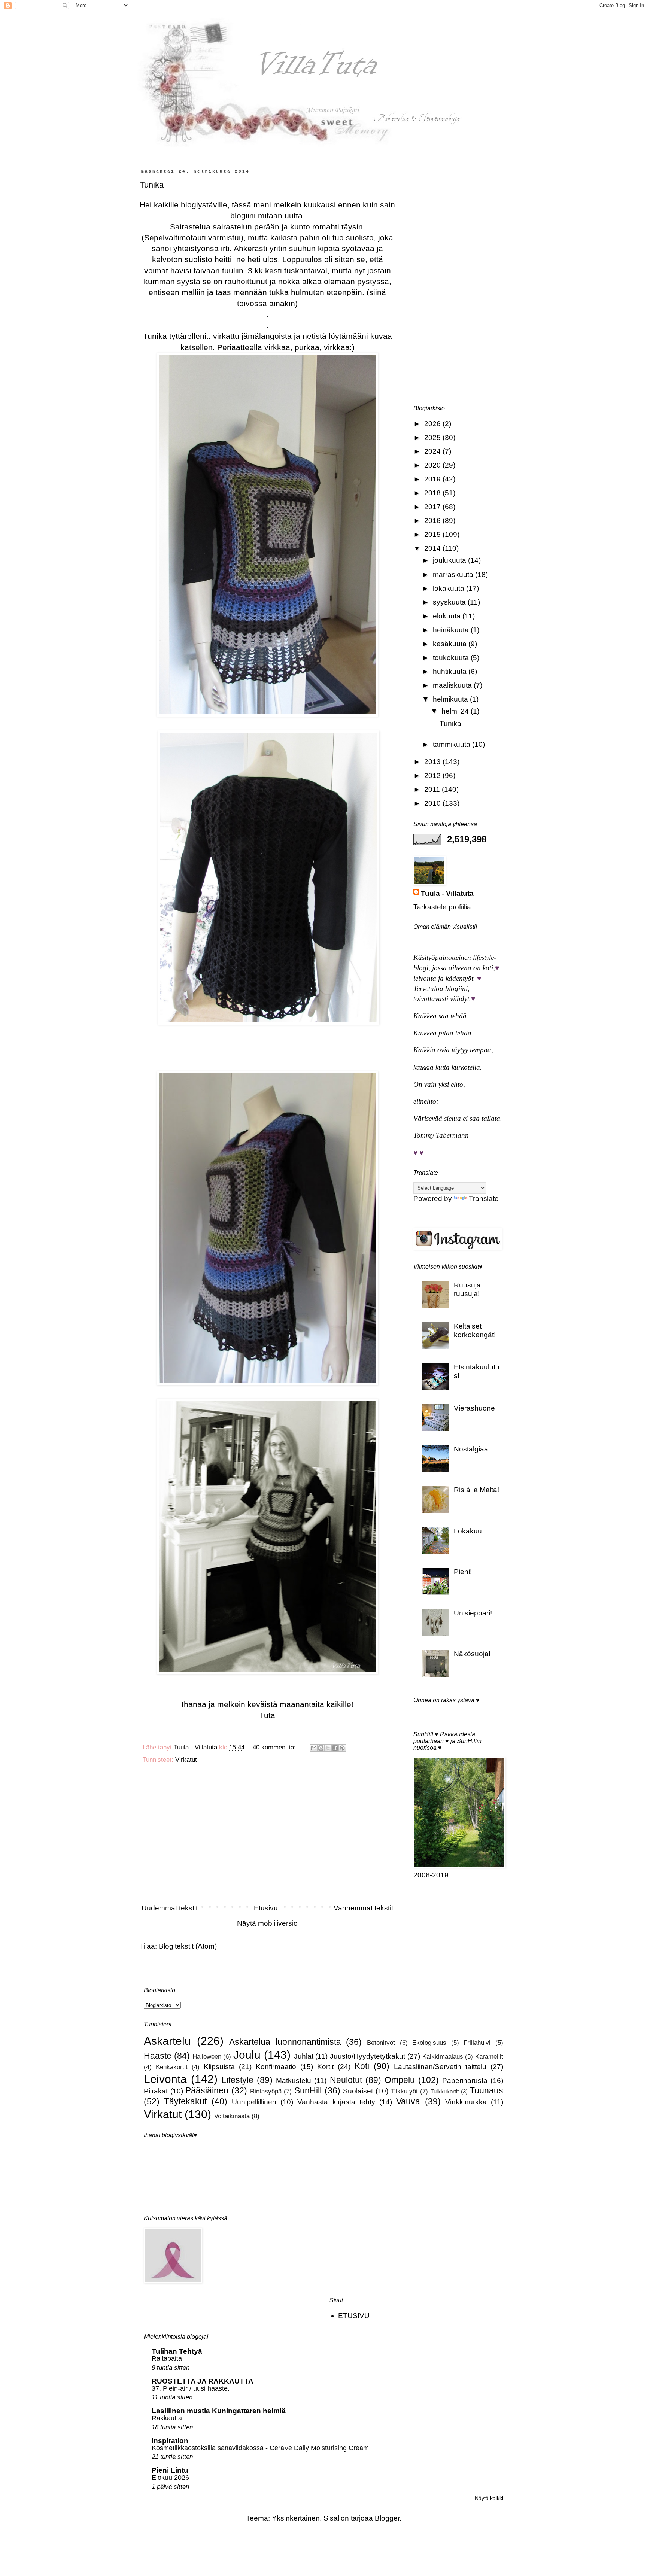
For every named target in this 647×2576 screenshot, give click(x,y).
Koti (362, 2066)
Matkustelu (294, 2081)
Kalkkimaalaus (443, 2057)
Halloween (207, 2057)
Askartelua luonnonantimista (285, 2042)
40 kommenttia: (275, 1747)
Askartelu (167, 2041)
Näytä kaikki (489, 2498)
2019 (433, 479)
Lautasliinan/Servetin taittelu (440, 2067)
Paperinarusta (465, 2081)
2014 (433, 548)
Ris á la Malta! (476, 1490)
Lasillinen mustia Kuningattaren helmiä (219, 2411)
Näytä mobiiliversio (267, 1923)
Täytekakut (185, 2101)
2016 (433, 521)
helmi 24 (456, 711)
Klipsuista (219, 2067)
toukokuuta (452, 658)
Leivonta (165, 2079)
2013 (433, 762)
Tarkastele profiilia (442, 907)
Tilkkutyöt (404, 2091)
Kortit (325, 2067)
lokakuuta (449, 588)
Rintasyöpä (266, 2091)
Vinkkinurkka (466, 2102)
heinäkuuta (452, 630)
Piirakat (156, 2091)
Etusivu (266, 1908)
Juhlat (304, 2056)
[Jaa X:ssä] (328, 1748)
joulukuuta (450, 560)
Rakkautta (167, 2418)
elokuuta (448, 616)
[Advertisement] (267, 1837)
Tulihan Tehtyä (177, 2351)
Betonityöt (381, 2043)
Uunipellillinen (254, 2102)
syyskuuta (450, 602)
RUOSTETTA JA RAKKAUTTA (203, 2381)
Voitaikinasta (232, 2116)
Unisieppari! (473, 1613)
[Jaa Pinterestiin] (342, 1748)
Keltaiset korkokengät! (475, 1330)
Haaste (158, 2056)
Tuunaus (486, 2090)
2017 (433, 507)
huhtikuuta (451, 671)
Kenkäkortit (172, 2067)
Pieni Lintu (170, 2470)
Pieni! (463, 1572)
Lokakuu (468, 1531)
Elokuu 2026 (170, 2478)
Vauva (408, 2101)
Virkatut (186, 1760)
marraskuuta (454, 574)
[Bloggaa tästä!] (321, 1748)
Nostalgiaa (471, 1449)
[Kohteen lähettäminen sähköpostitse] (314, 1748)
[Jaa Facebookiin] (335, 1748)
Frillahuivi (477, 2043)
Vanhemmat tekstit (363, 1908)
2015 (433, 534)
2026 (433, 424)
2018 (433, 493)
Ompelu (400, 2080)
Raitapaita (167, 2358)
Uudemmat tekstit (170, 1908)
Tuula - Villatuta (447, 893)
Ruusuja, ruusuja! (468, 1289)
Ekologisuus (429, 2043)
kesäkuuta (451, 644)
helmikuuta (451, 699)
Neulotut (346, 2080)
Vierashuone (474, 1408)
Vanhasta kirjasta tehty (336, 2102)
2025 (433, 437)
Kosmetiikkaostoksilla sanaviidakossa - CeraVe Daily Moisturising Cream (260, 2448)
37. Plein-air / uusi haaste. (191, 2388)
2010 (433, 803)
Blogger (387, 2518)
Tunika (152, 185)
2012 (433, 775)
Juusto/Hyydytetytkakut (367, 2056)
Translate (484, 1199)
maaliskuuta (453, 685)
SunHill (308, 2090)
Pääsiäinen (207, 2090)
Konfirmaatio (276, 2067)
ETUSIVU (354, 2316)
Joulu (247, 2055)
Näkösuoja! (472, 1654)
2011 (433, 789)
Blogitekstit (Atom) (188, 1946)
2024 (433, 451)
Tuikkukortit (445, 2091)
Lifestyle (238, 2080)
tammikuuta (452, 744)
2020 (433, 465)
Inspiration (170, 2441)
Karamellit (489, 2057)
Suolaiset (358, 2091)
